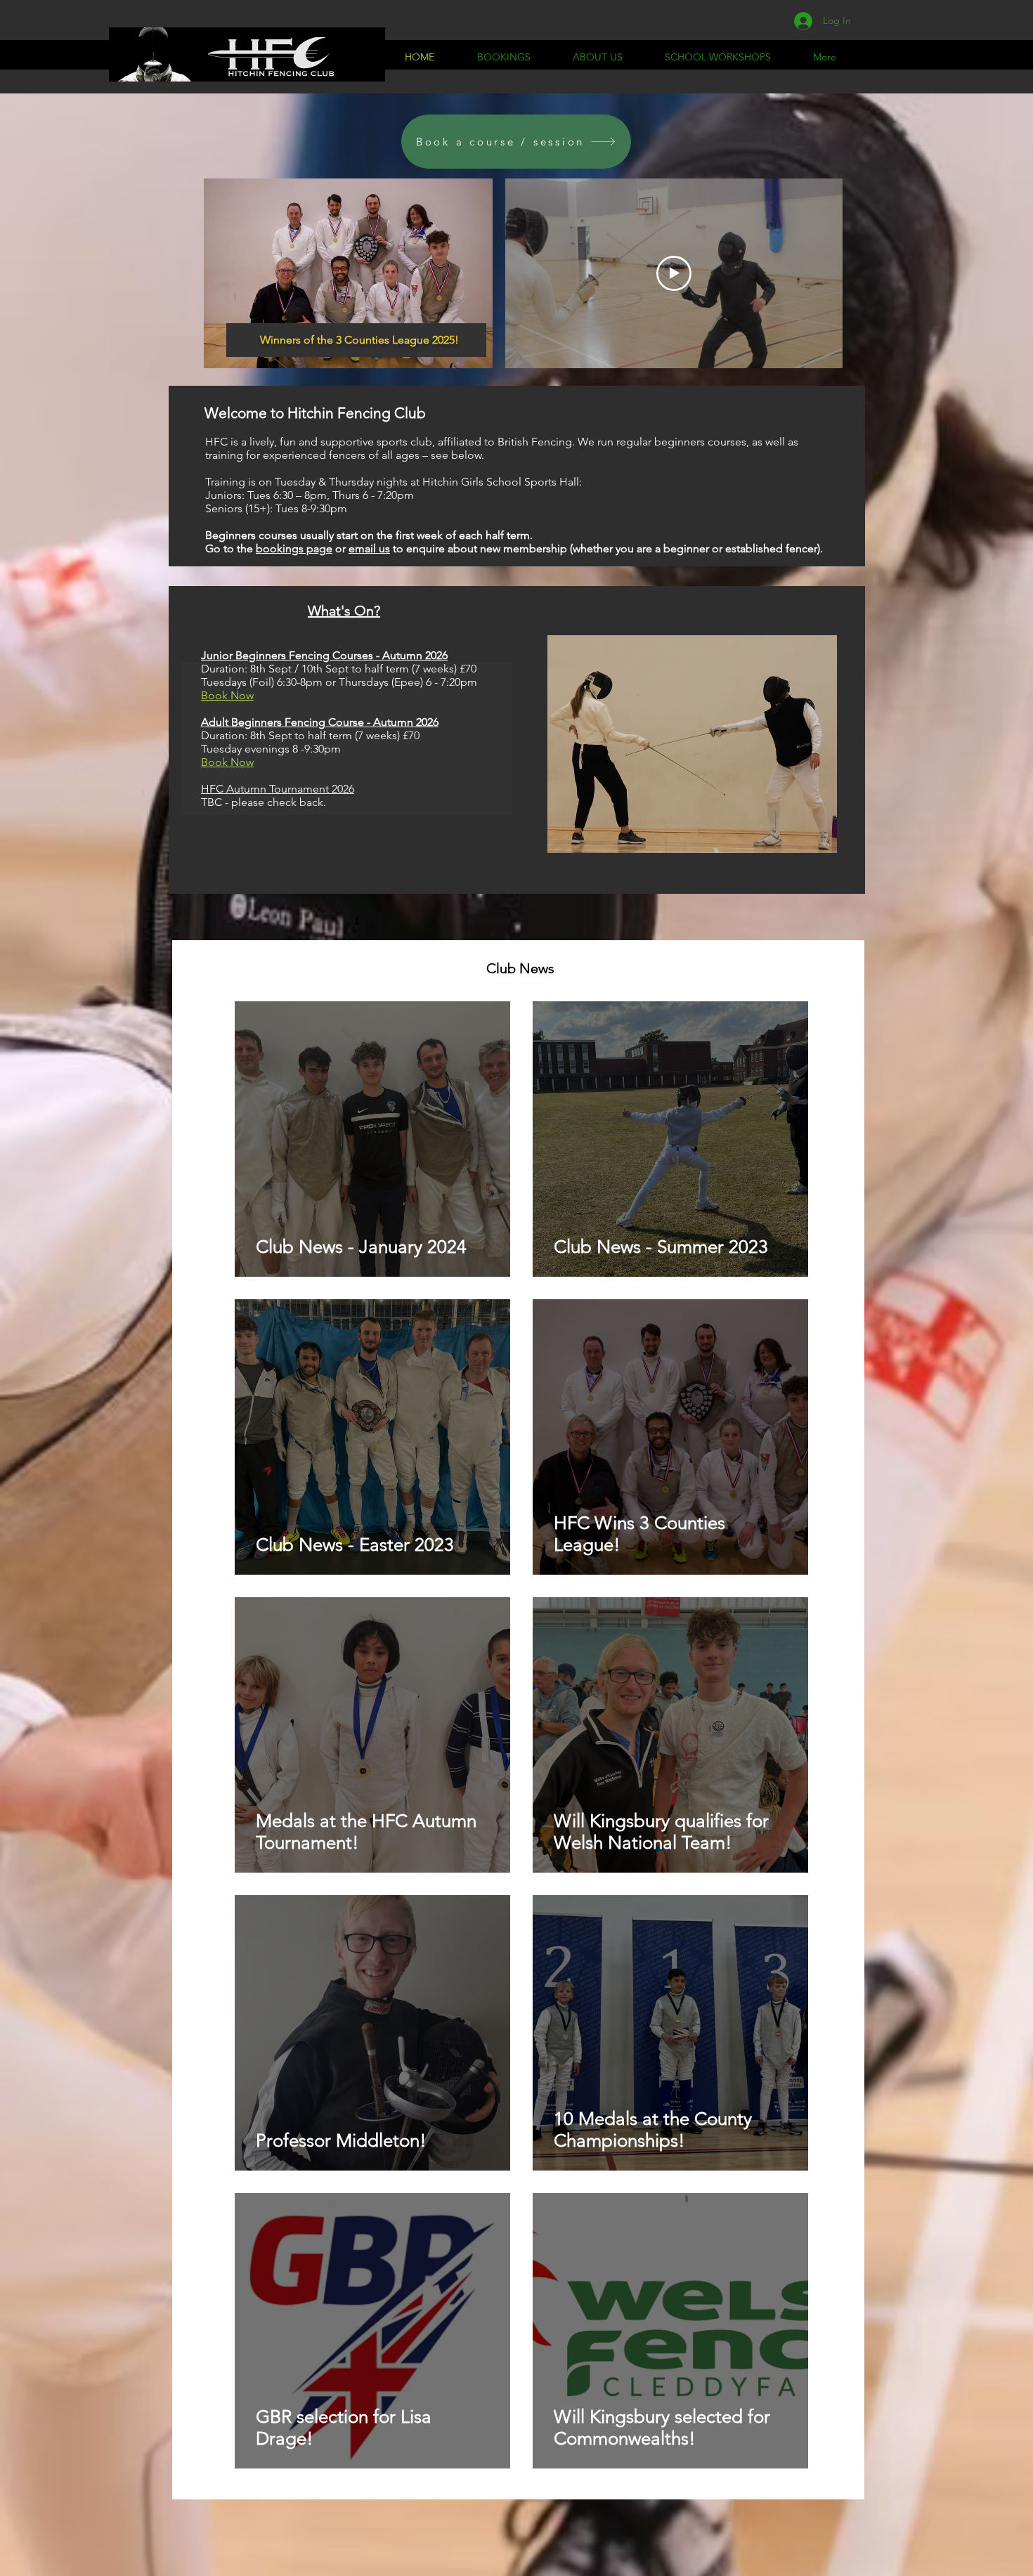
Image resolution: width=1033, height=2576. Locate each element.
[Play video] (674, 273)
